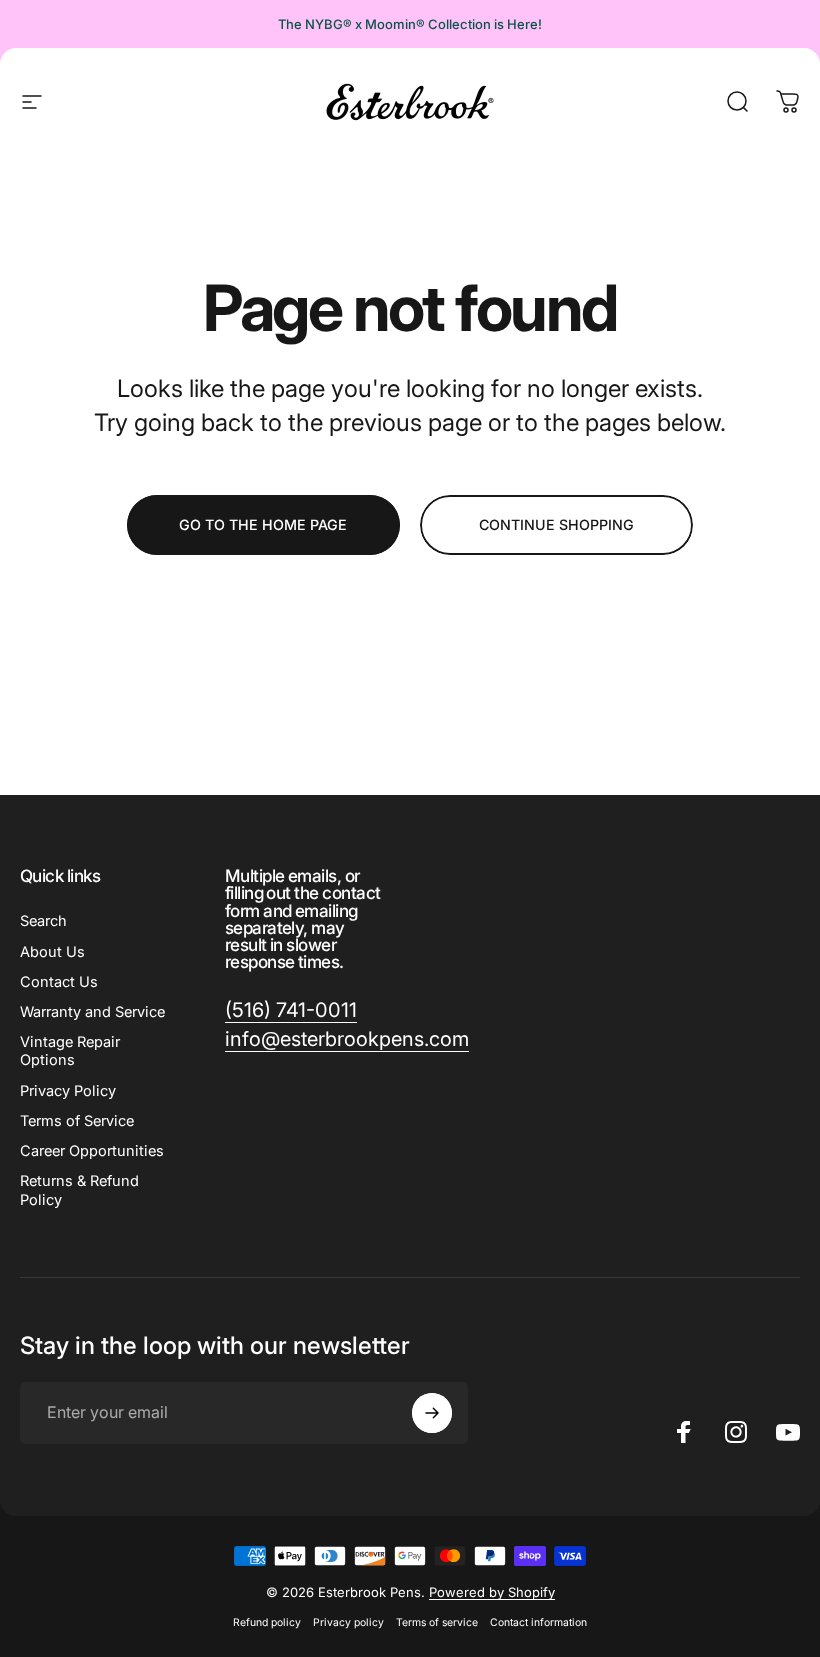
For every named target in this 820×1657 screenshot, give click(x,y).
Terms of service (437, 1622)
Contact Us (59, 982)
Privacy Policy (68, 1091)
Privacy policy (348, 1622)
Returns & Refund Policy (79, 1190)
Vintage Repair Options (70, 1051)
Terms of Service (77, 1121)
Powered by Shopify (492, 1592)
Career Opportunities (92, 1151)
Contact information (538, 1622)
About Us (52, 952)
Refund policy (267, 1622)
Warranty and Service (92, 1012)
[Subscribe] (432, 1413)
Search (43, 921)
